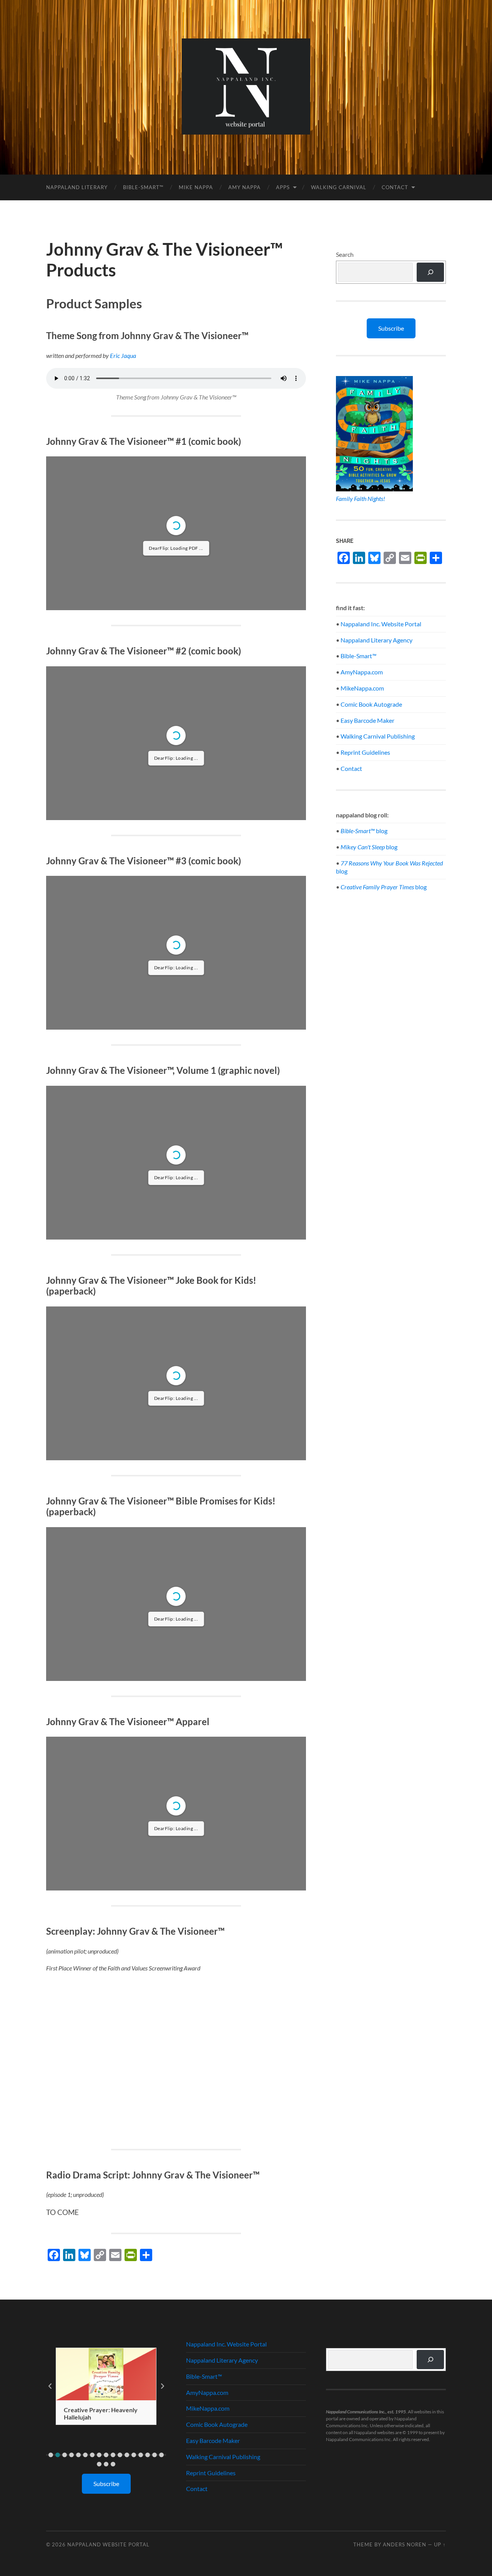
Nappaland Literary (77, 187)
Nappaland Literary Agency (376, 640)
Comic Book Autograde (371, 704)
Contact (395, 187)
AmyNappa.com (362, 672)
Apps (283, 187)
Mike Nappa (196, 187)
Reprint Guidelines (365, 752)
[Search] (430, 272)
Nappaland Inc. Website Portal (381, 624)
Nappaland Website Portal (108, 2544)
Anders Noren (405, 2544)
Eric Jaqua (123, 355)
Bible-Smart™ (143, 187)
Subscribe (391, 328)
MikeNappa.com (362, 688)
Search (345, 254)
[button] (51, 2455)
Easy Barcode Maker (367, 720)
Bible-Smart (358, 656)
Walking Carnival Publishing (378, 736)
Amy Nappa (244, 187)
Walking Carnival (339, 187)
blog (364, 831)
